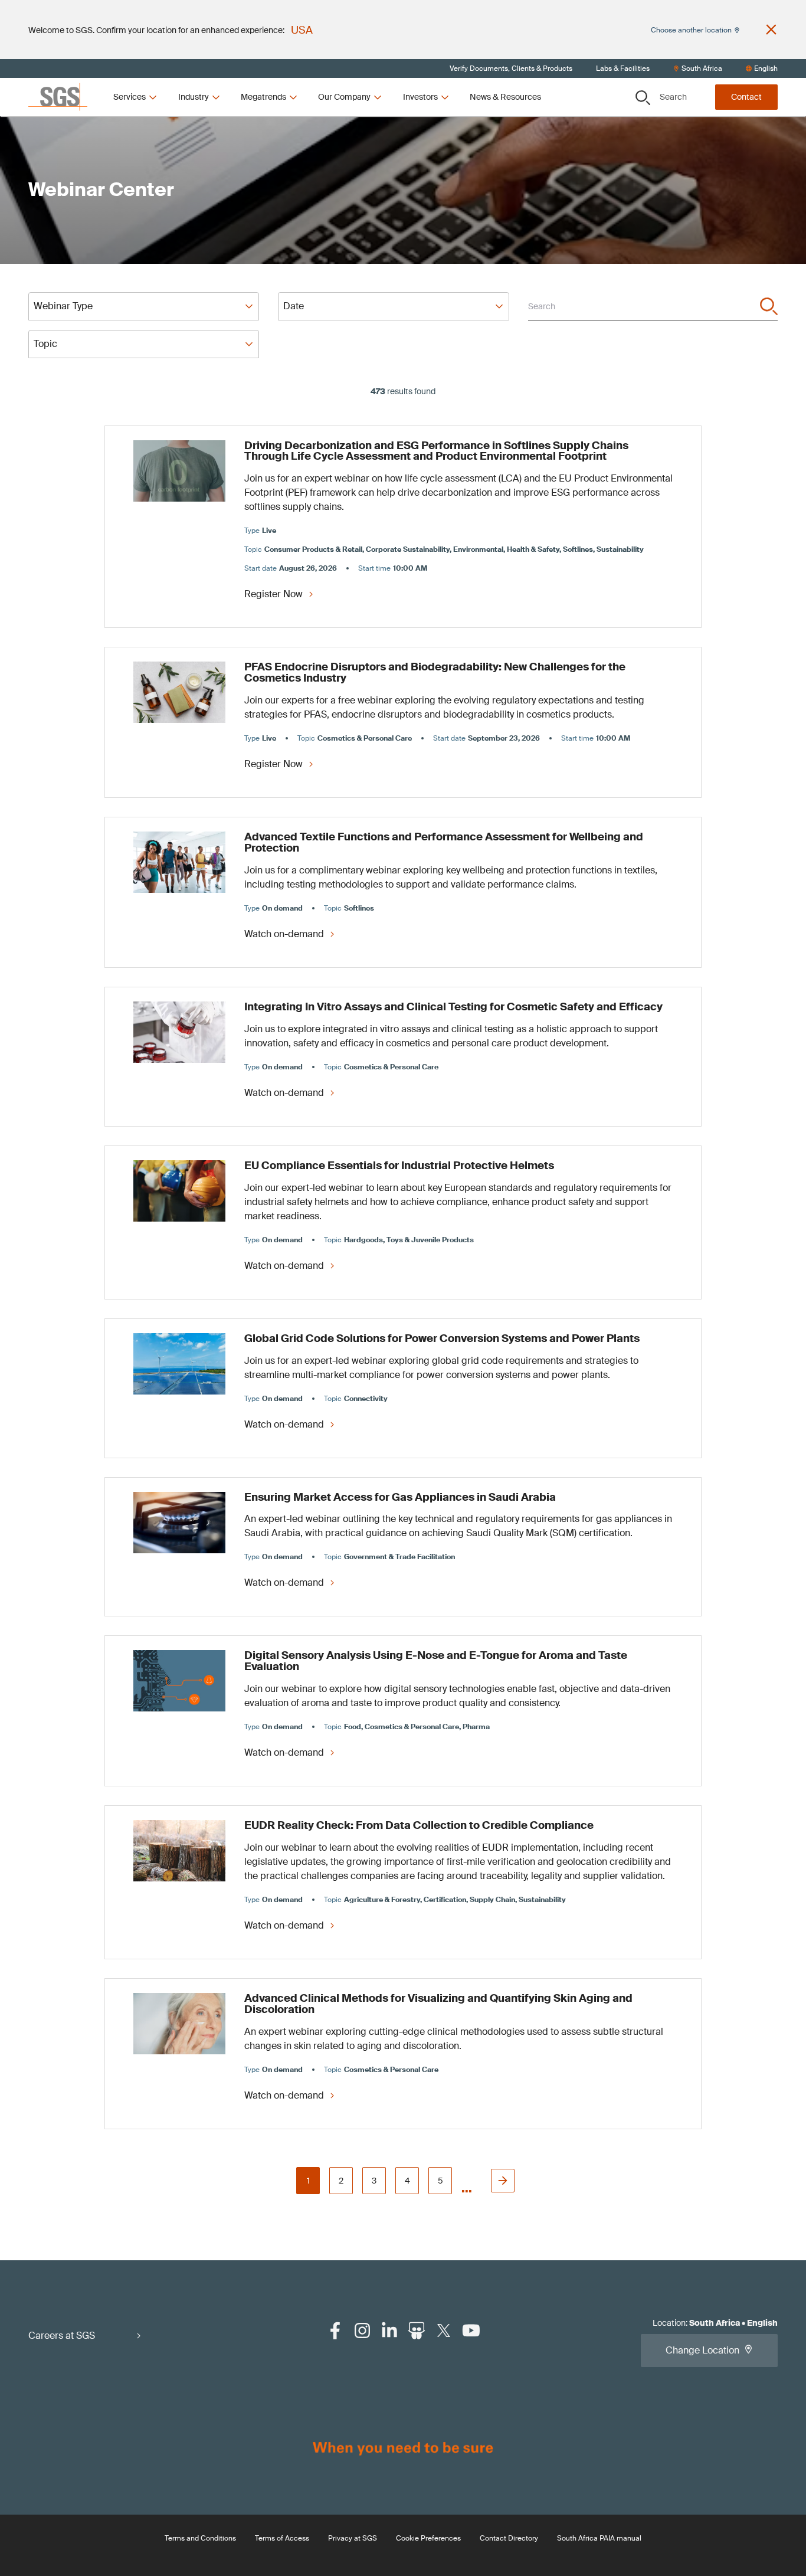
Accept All (542, 338)
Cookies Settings (273, 338)
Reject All (453, 338)
